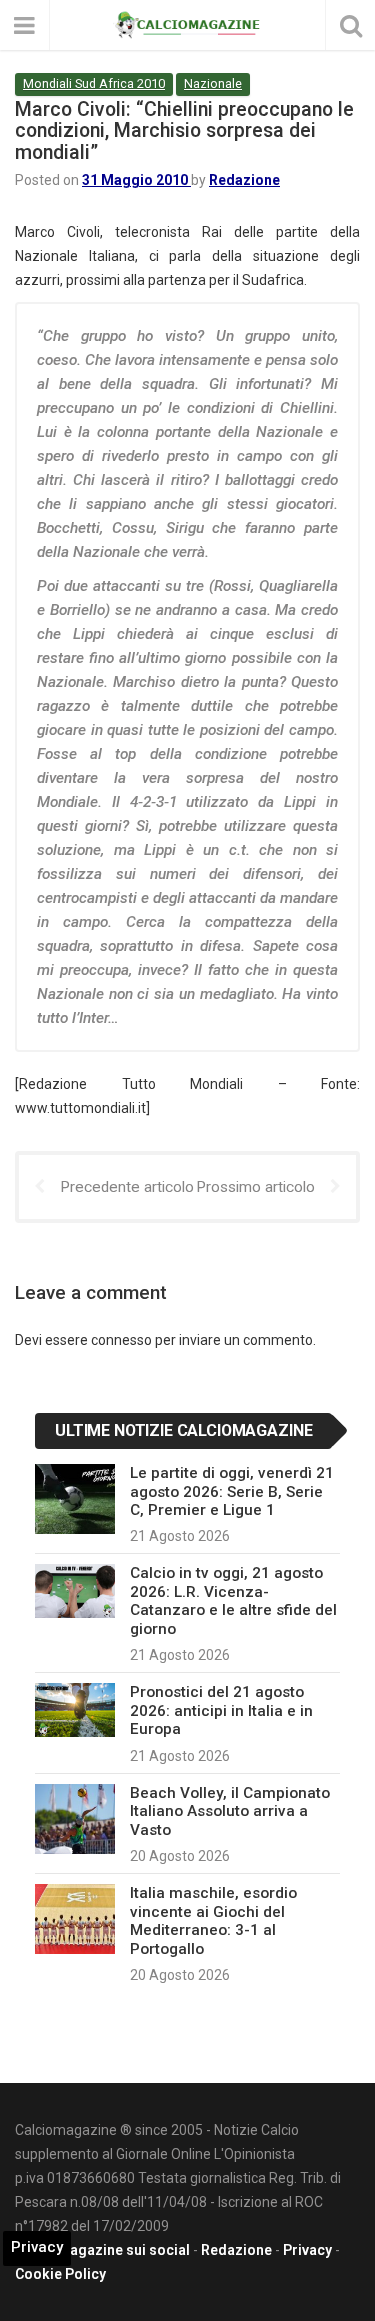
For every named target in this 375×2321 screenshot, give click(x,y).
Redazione (244, 180)
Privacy (307, 2250)
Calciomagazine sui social (102, 2250)
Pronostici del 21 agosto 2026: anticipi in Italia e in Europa (221, 1710)
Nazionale (213, 83)
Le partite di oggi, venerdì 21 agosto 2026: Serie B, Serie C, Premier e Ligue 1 (232, 1491)
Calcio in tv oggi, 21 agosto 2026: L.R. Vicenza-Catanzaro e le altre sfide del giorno (233, 1600)
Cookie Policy (60, 2274)
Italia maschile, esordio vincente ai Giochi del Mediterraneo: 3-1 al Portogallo (213, 1920)
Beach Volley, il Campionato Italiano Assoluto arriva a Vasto (230, 1811)
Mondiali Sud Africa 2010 (94, 83)
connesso (121, 1340)
